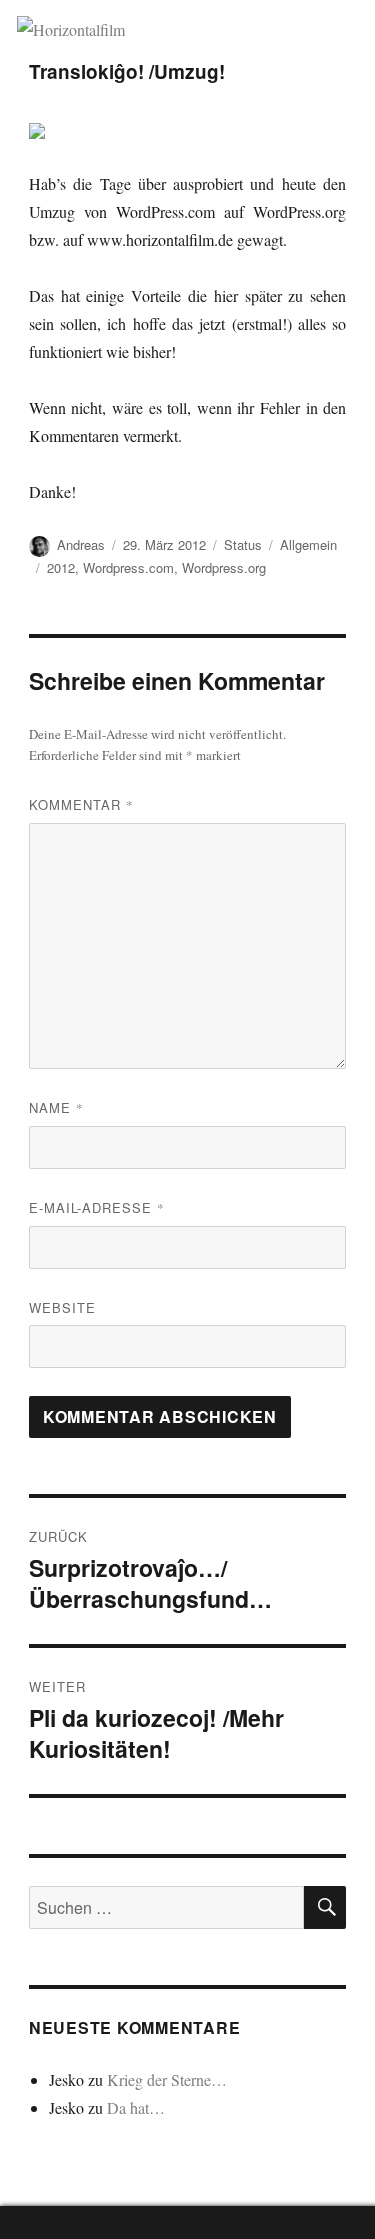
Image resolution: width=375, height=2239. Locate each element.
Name (56, 1107)
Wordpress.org (224, 567)
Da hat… (136, 2107)
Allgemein (308, 544)
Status (243, 544)
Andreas (81, 544)
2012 (61, 567)
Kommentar (81, 804)
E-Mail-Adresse (97, 1207)
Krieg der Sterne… (167, 2079)
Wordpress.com (128, 567)
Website (62, 1307)
